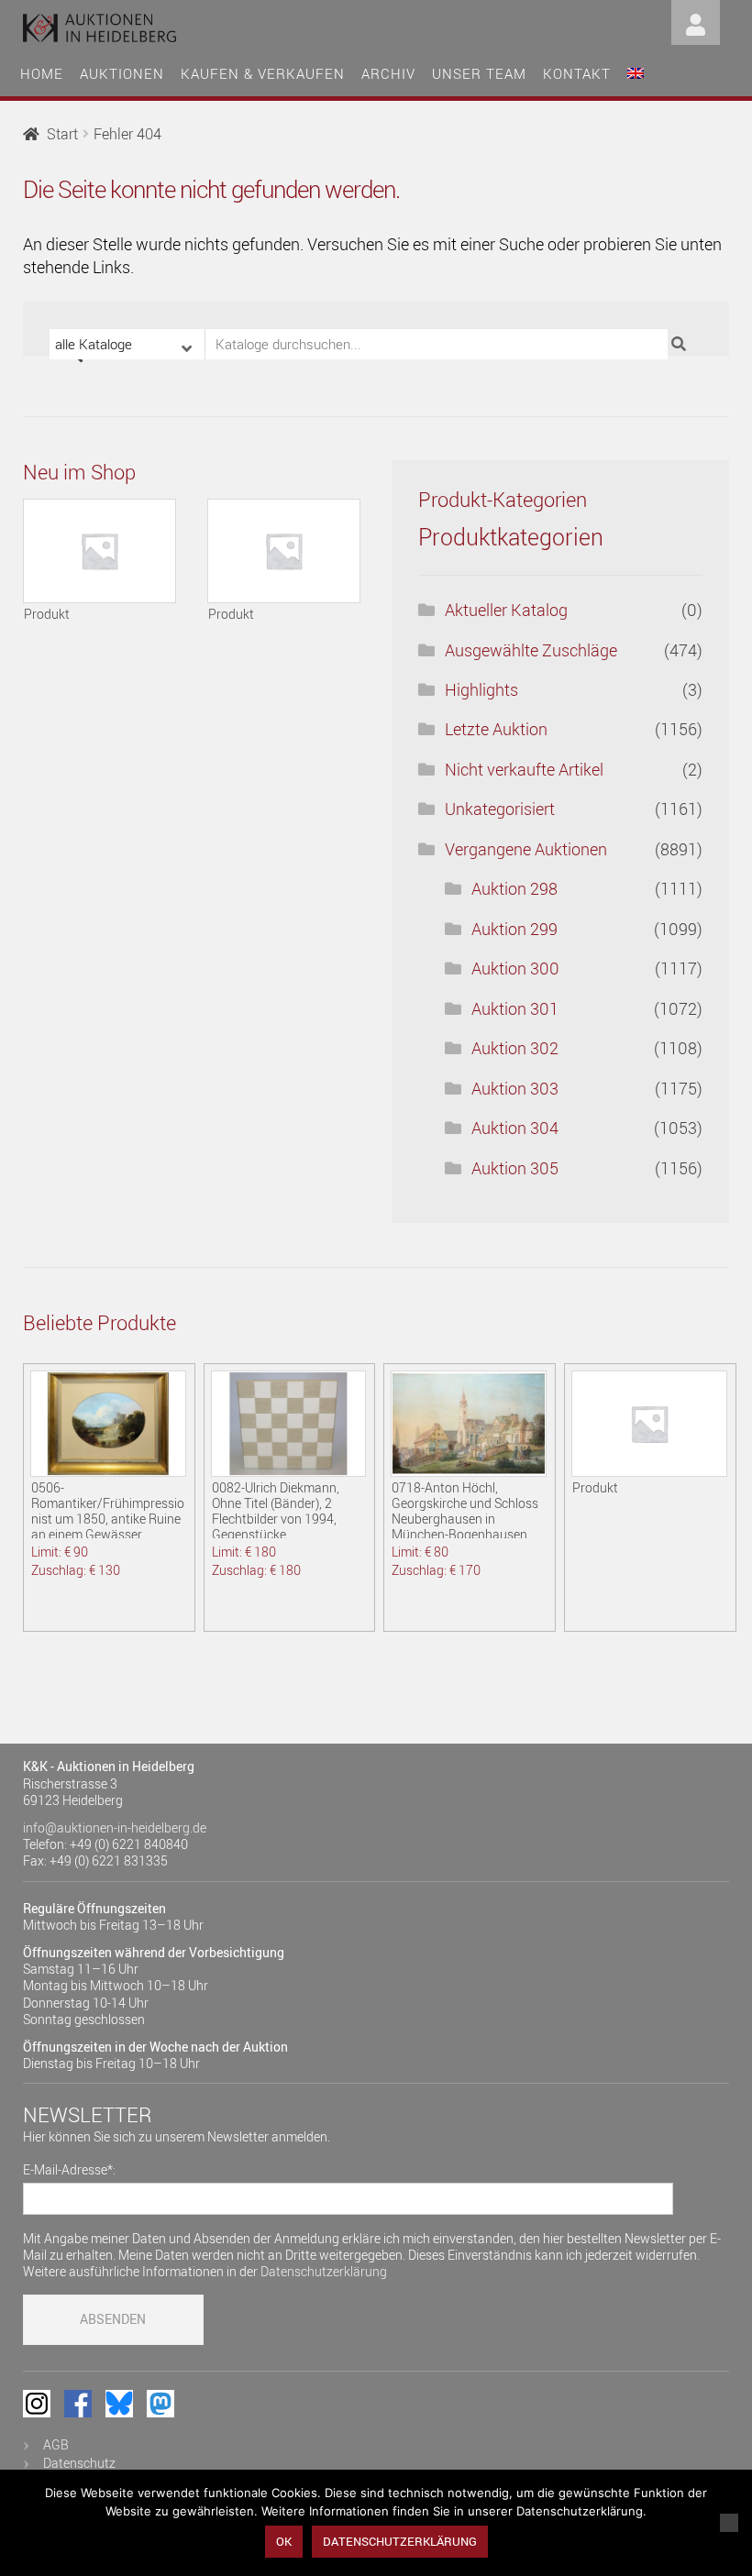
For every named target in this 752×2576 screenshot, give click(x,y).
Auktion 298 (514, 888)
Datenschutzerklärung (324, 2271)
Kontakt (577, 73)
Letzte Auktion (496, 729)
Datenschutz (79, 2463)
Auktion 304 (515, 1128)
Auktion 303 (515, 1088)
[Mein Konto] (696, 21)
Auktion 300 (515, 968)
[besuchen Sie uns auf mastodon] (160, 2404)
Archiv (388, 73)
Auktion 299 (514, 929)
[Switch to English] (636, 71)
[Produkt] (100, 551)
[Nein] (729, 2523)
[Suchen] (681, 344)
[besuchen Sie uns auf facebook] (78, 2404)
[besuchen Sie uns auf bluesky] (119, 2404)
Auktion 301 (515, 1008)
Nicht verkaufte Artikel (524, 769)
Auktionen (122, 73)
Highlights (481, 689)
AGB (56, 2444)
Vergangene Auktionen (526, 849)
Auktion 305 (515, 1168)
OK (284, 2541)
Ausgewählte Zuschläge (531, 650)
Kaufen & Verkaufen (263, 73)
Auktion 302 (515, 1048)
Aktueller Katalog (506, 610)
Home (42, 73)
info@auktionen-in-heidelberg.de (115, 1827)
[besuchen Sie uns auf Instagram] (37, 2404)
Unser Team (479, 73)
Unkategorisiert (500, 809)
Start (62, 134)
